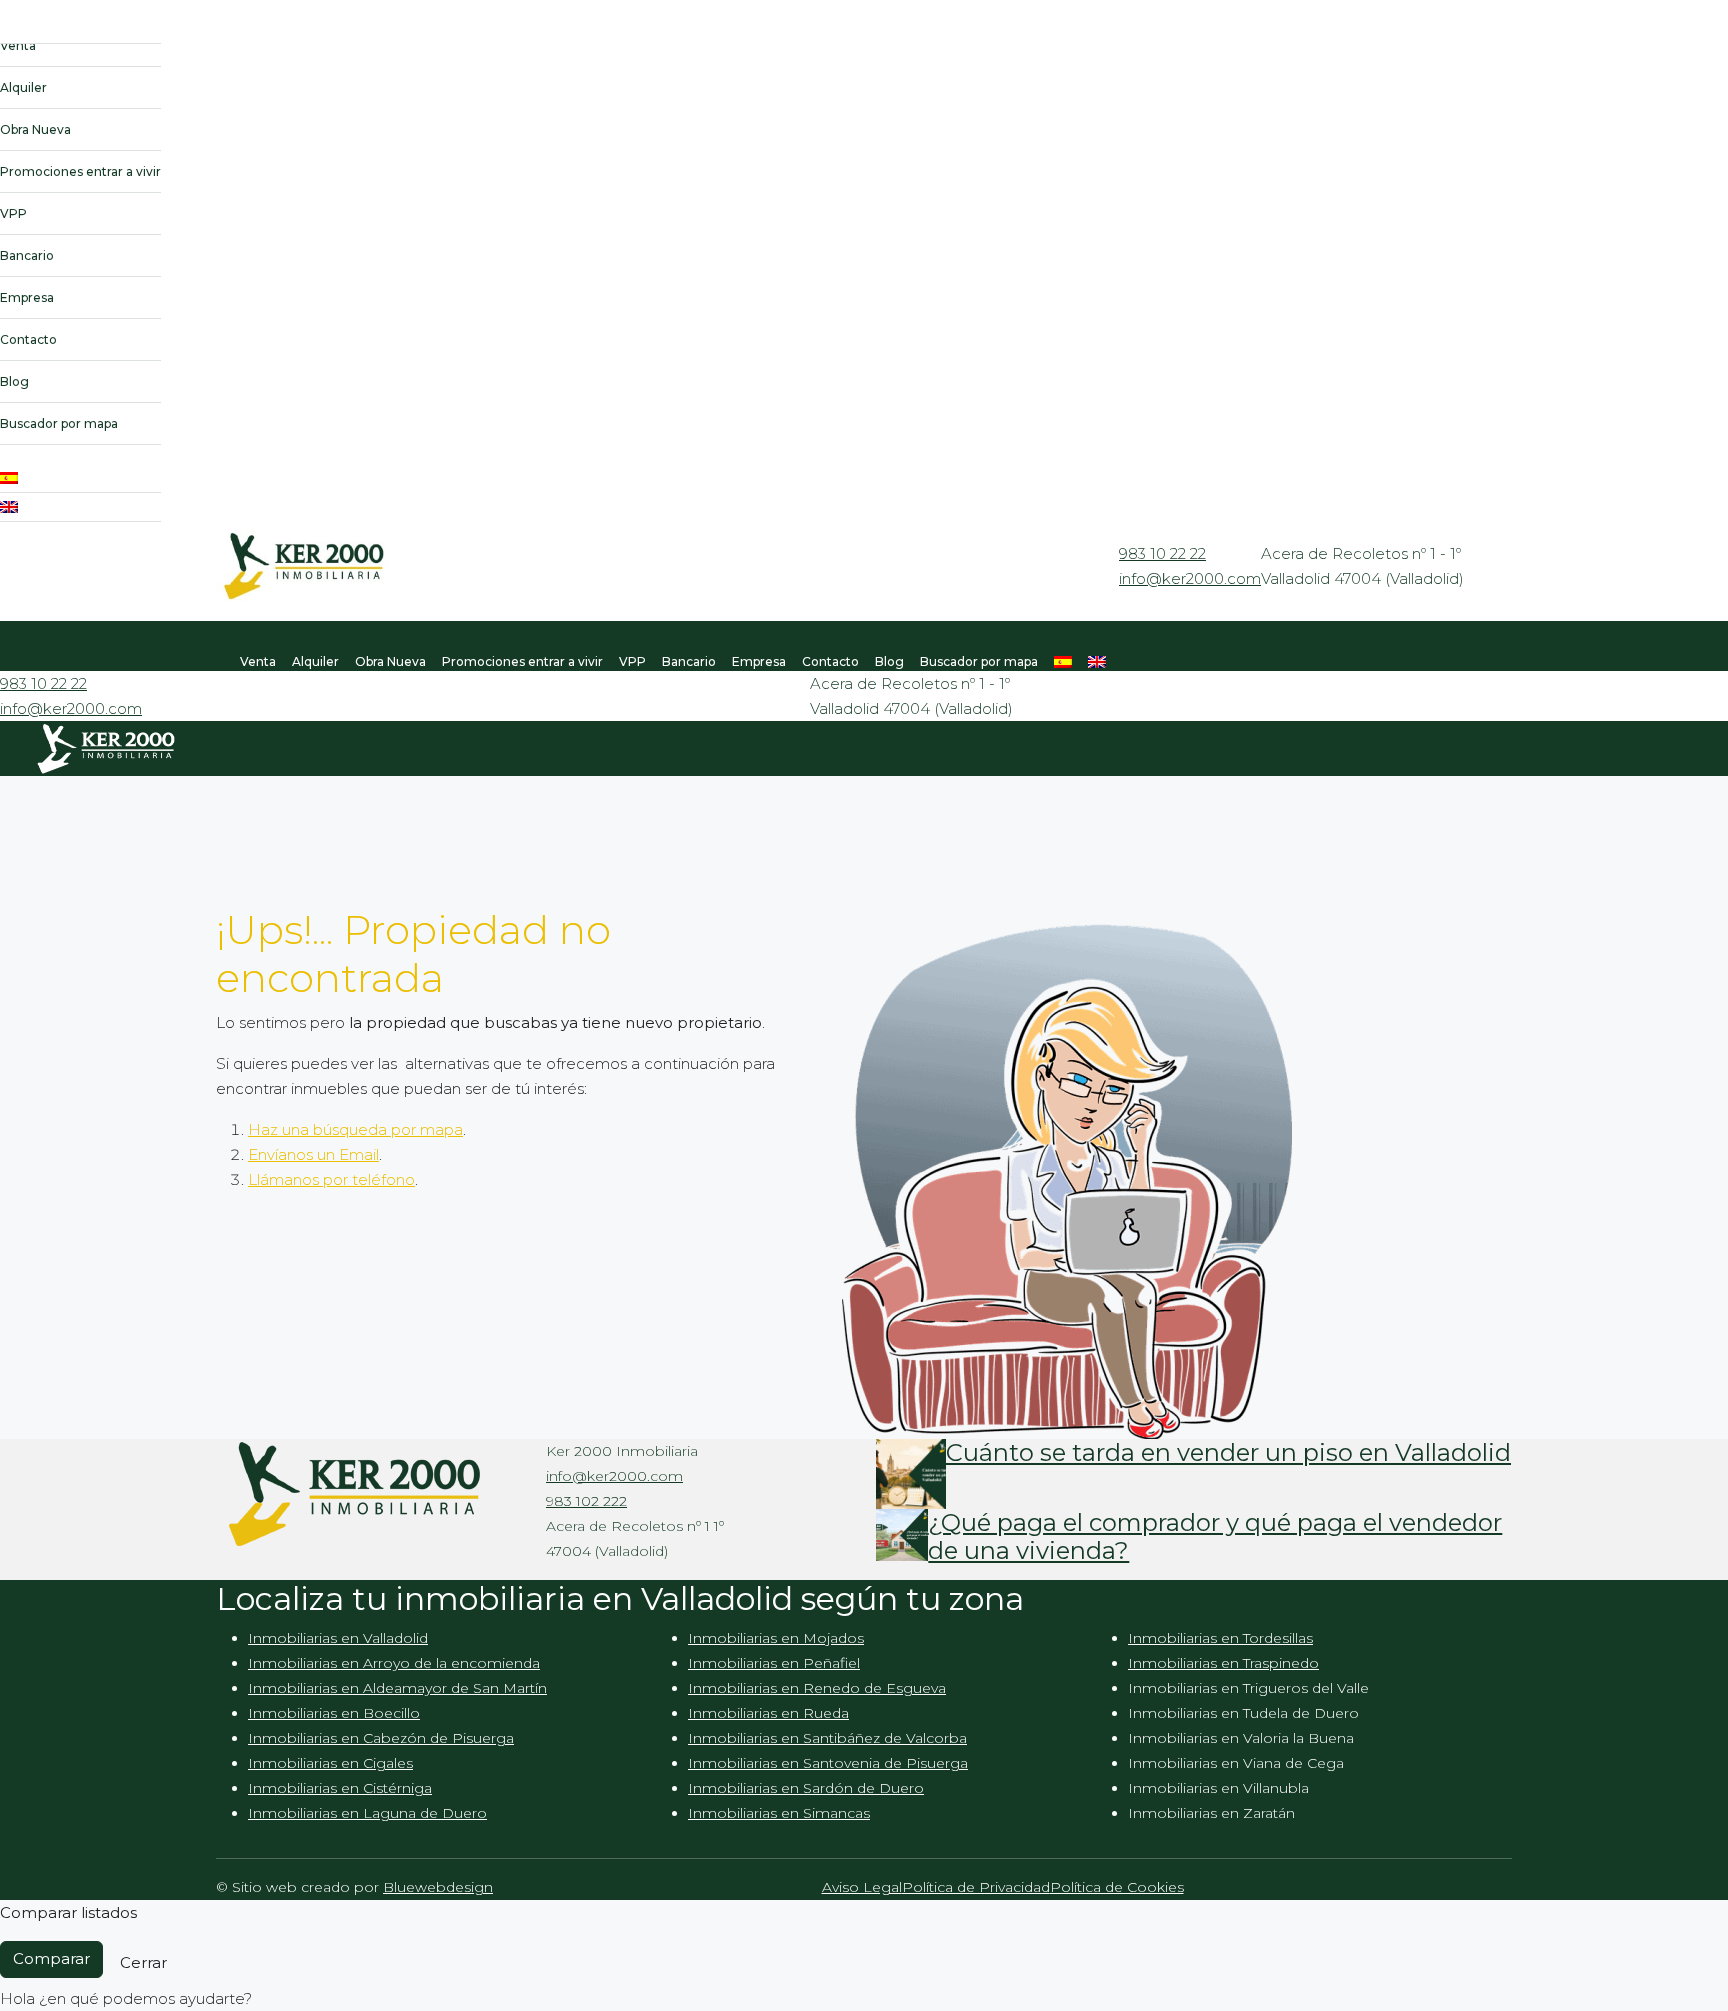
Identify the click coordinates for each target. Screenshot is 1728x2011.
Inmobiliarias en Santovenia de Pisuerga (828, 1763)
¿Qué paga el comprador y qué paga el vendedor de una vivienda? (1215, 1537)
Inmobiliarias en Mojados (776, 1638)
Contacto (28, 339)
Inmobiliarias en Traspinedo (1223, 1663)
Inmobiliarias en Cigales (330, 1763)
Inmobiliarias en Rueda (768, 1713)
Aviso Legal (862, 1887)
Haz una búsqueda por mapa (355, 1129)
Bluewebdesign (438, 1887)
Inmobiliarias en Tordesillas (1220, 1638)
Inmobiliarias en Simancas (779, 1813)
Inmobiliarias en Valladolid (338, 1638)
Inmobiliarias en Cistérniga (340, 1788)
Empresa (27, 297)
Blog (14, 381)
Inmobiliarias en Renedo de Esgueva (817, 1688)
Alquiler (23, 87)
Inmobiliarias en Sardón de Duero (806, 1788)
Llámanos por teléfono (331, 1179)
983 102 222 (586, 1501)
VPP (13, 213)
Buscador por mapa (59, 423)
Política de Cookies (1117, 1887)
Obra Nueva (35, 129)
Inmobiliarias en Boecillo (334, 1713)
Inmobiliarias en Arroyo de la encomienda (394, 1663)
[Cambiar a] (80, 478)
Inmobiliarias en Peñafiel (774, 1663)
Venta (18, 45)
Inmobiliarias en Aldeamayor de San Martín (397, 1688)
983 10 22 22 (1162, 553)
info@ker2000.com (1190, 578)
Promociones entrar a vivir (80, 171)
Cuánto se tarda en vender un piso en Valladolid (1228, 1452)
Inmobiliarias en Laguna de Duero (367, 1813)
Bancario (27, 255)
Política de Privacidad (976, 1887)
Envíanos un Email (313, 1154)
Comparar (51, 1958)
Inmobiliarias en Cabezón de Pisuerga (381, 1738)
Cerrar (143, 1962)
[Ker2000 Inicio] (80, 35)
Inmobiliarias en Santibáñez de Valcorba (827, 1738)
